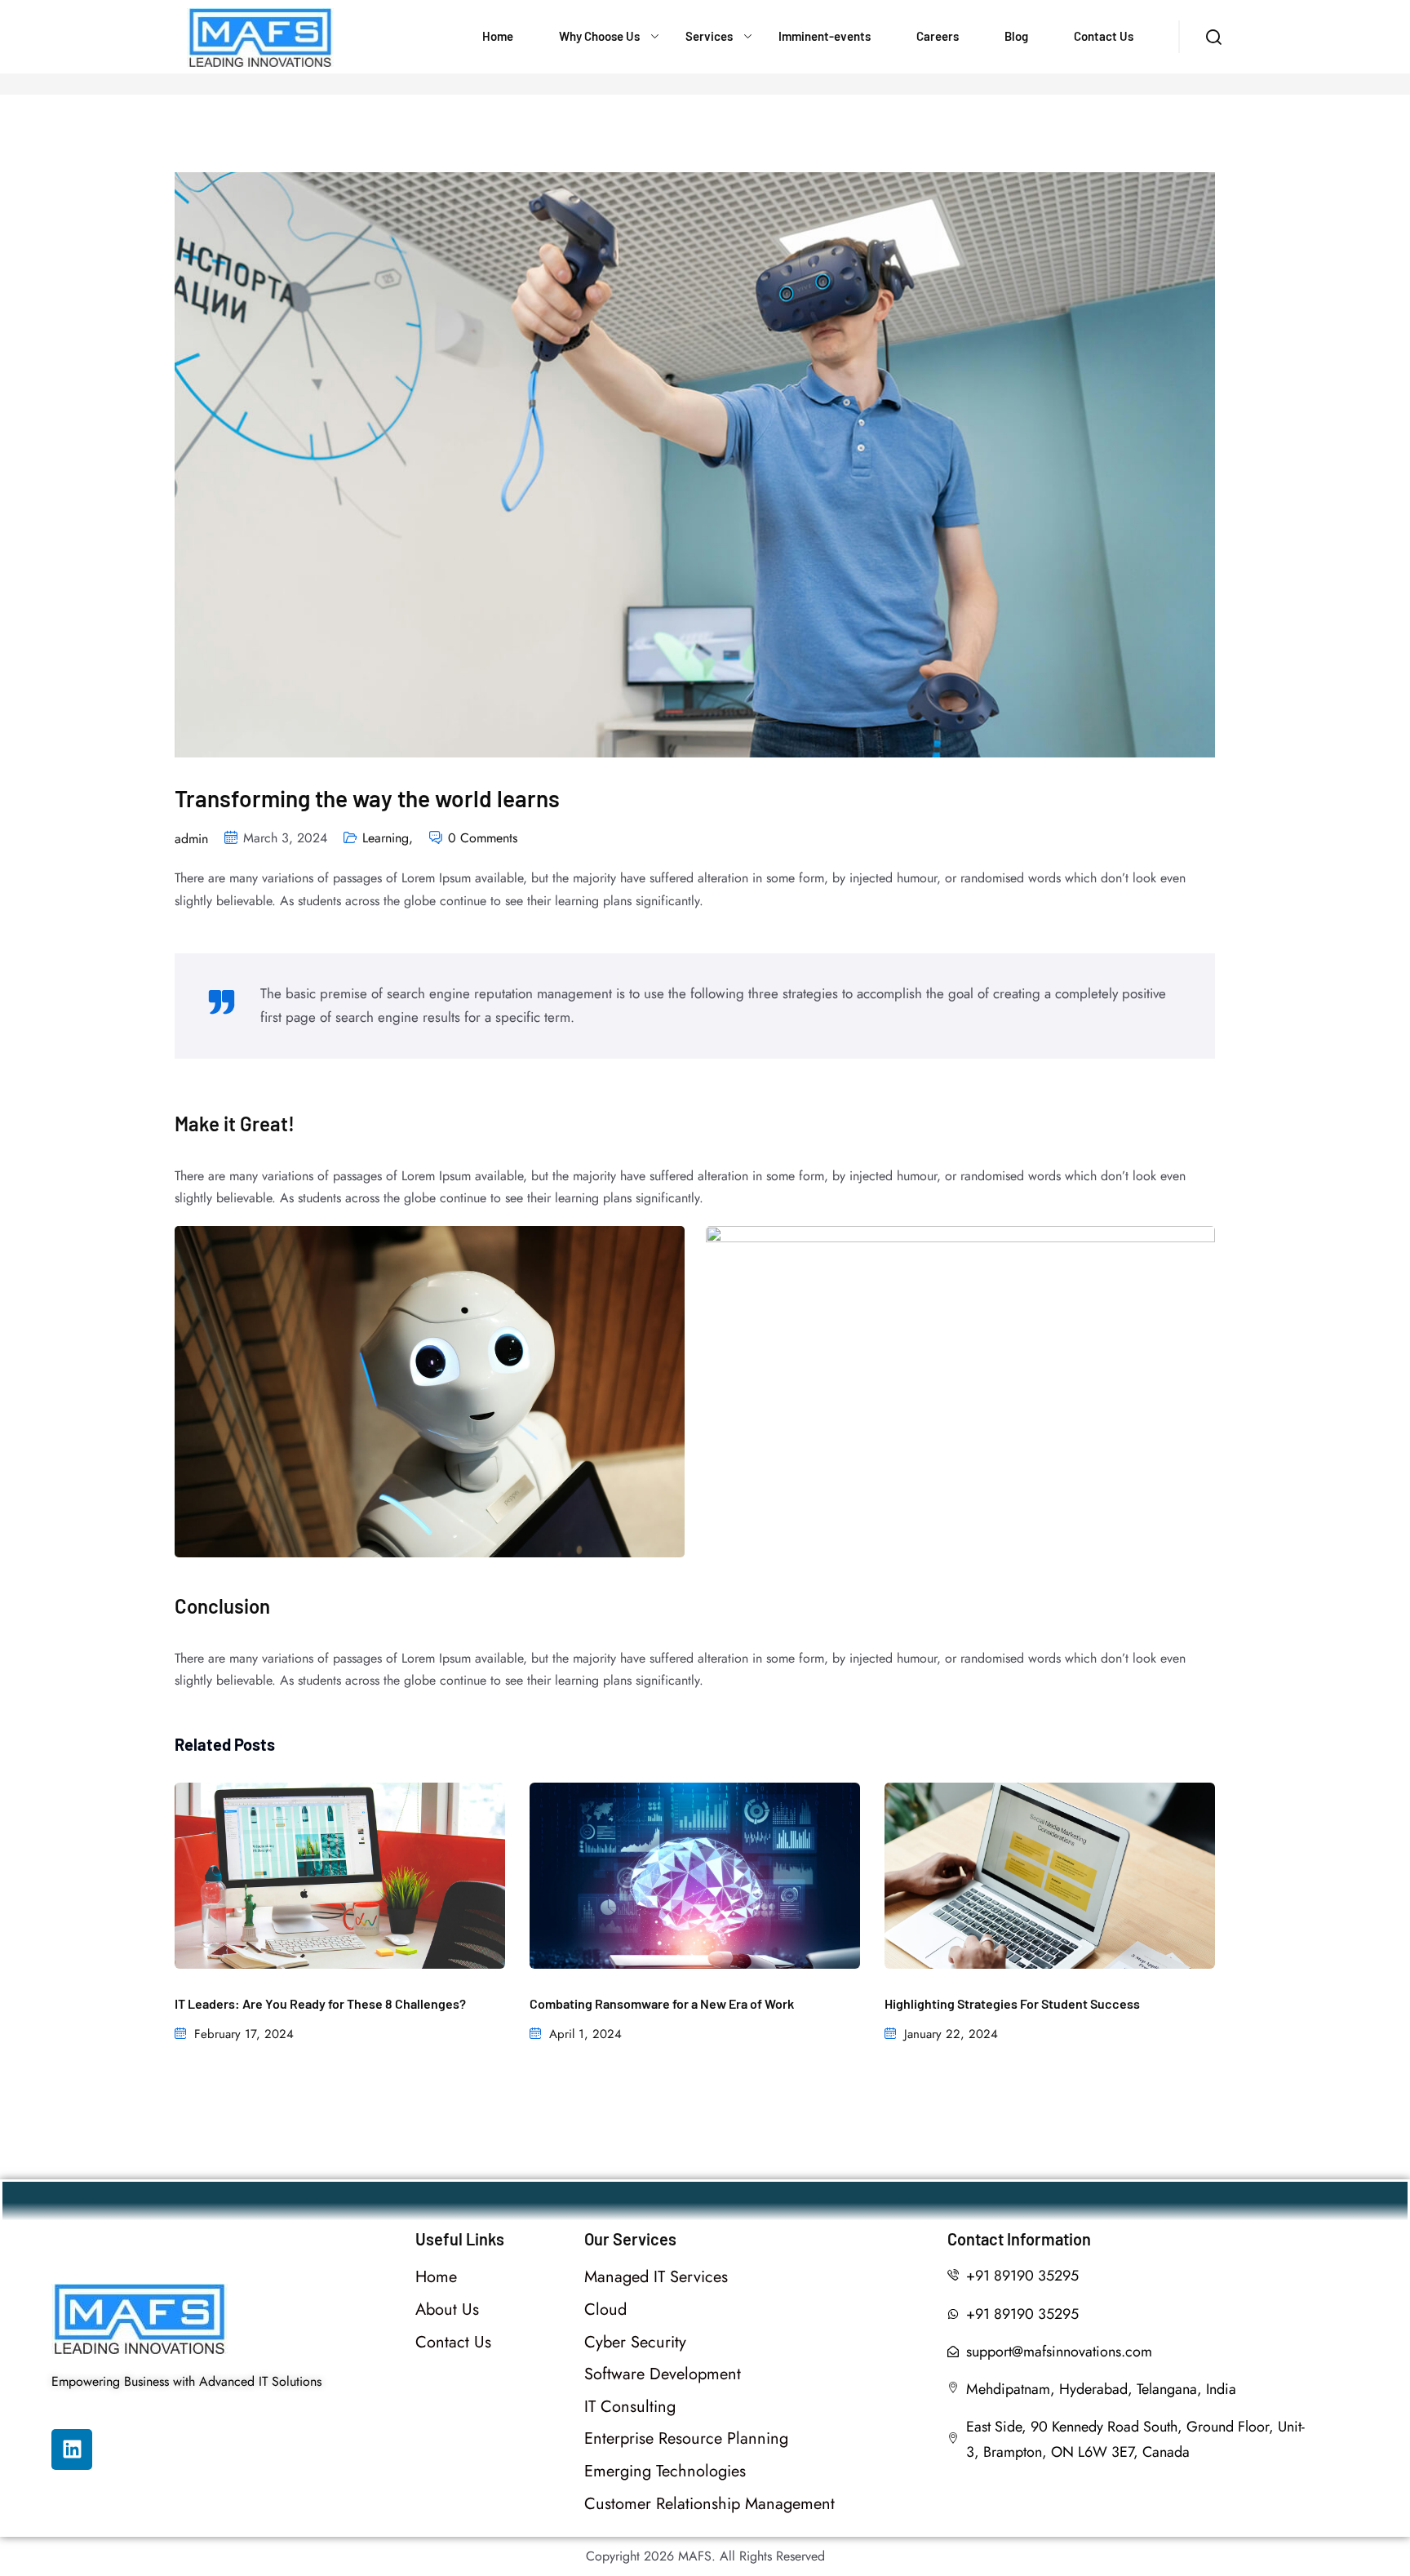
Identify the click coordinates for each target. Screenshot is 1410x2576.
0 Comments (483, 838)
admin (191, 839)
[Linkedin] (72, 2449)
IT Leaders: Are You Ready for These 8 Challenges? (320, 2003)
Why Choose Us (599, 36)
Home (498, 36)
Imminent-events (825, 36)
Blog (1016, 36)
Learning (388, 838)
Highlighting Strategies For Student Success (1012, 2003)
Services (709, 36)
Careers (938, 36)
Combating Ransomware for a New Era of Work (662, 2003)
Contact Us (1104, 36)
